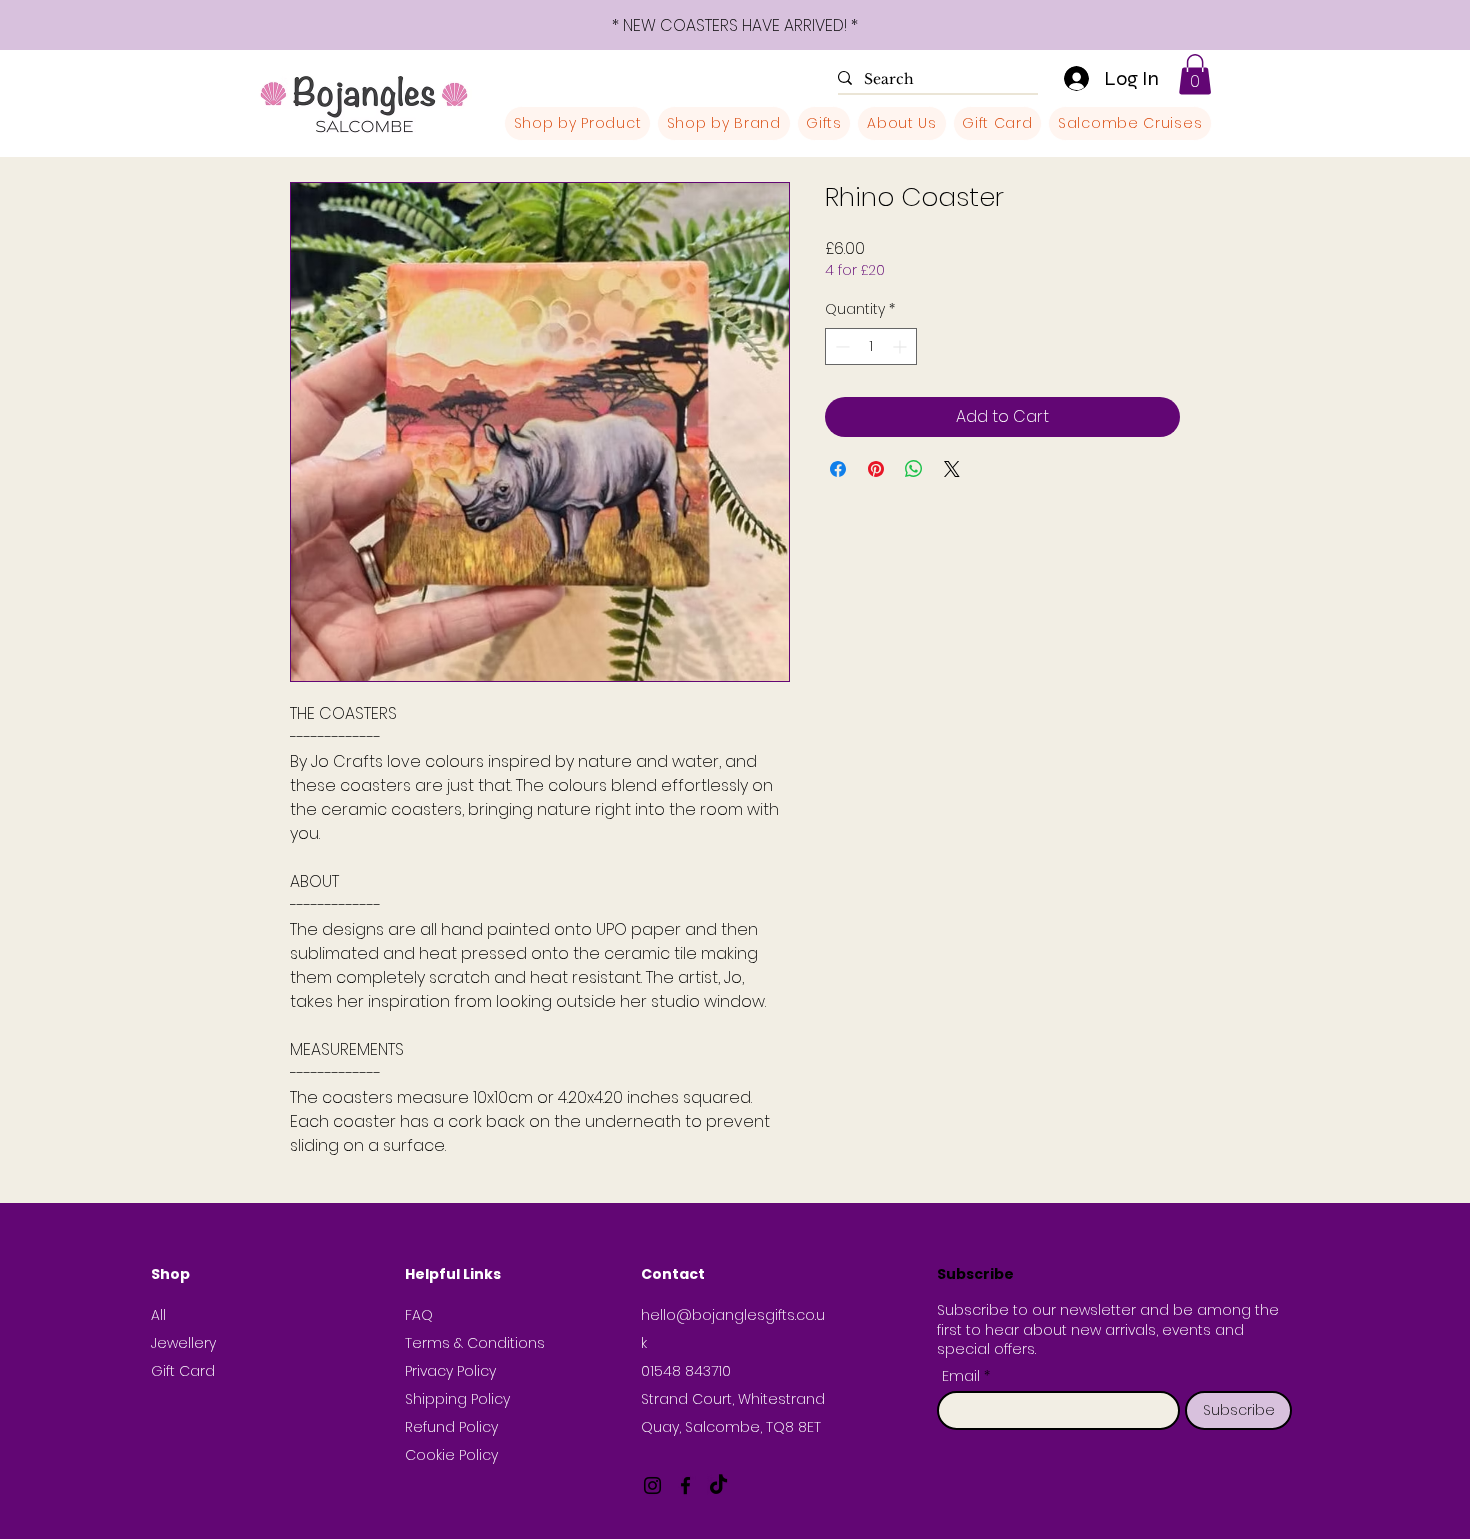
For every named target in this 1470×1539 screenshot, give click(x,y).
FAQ (419, 1315)
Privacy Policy (450, 1371)
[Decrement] (840, 346)
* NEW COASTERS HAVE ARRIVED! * (735, 25)
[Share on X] (952, 469)
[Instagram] (652, 1485)
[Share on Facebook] (838, 469)
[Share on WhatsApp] (914, 469)
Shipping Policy (457, 1399)
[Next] (1365, 25)
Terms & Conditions (475, 1343)
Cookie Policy (451, 1455)
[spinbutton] (871, 346)
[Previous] (105, 25)
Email (963, 1376)
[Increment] (901, 346)
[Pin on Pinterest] (876, 469)
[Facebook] (685, 1485)
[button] (1195, 74)
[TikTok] (718, 1485)
